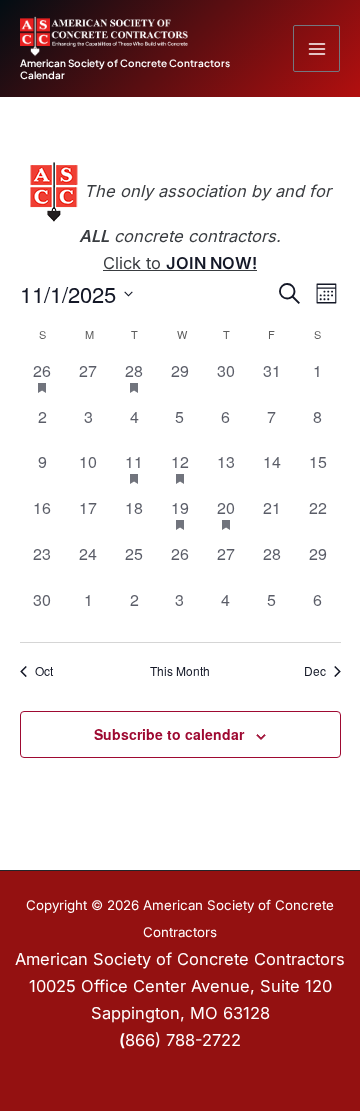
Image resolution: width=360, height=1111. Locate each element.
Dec (315, 671)
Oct (44, 671)
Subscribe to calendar (169, 734)
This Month (180, 671)
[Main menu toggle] (316, 48)
